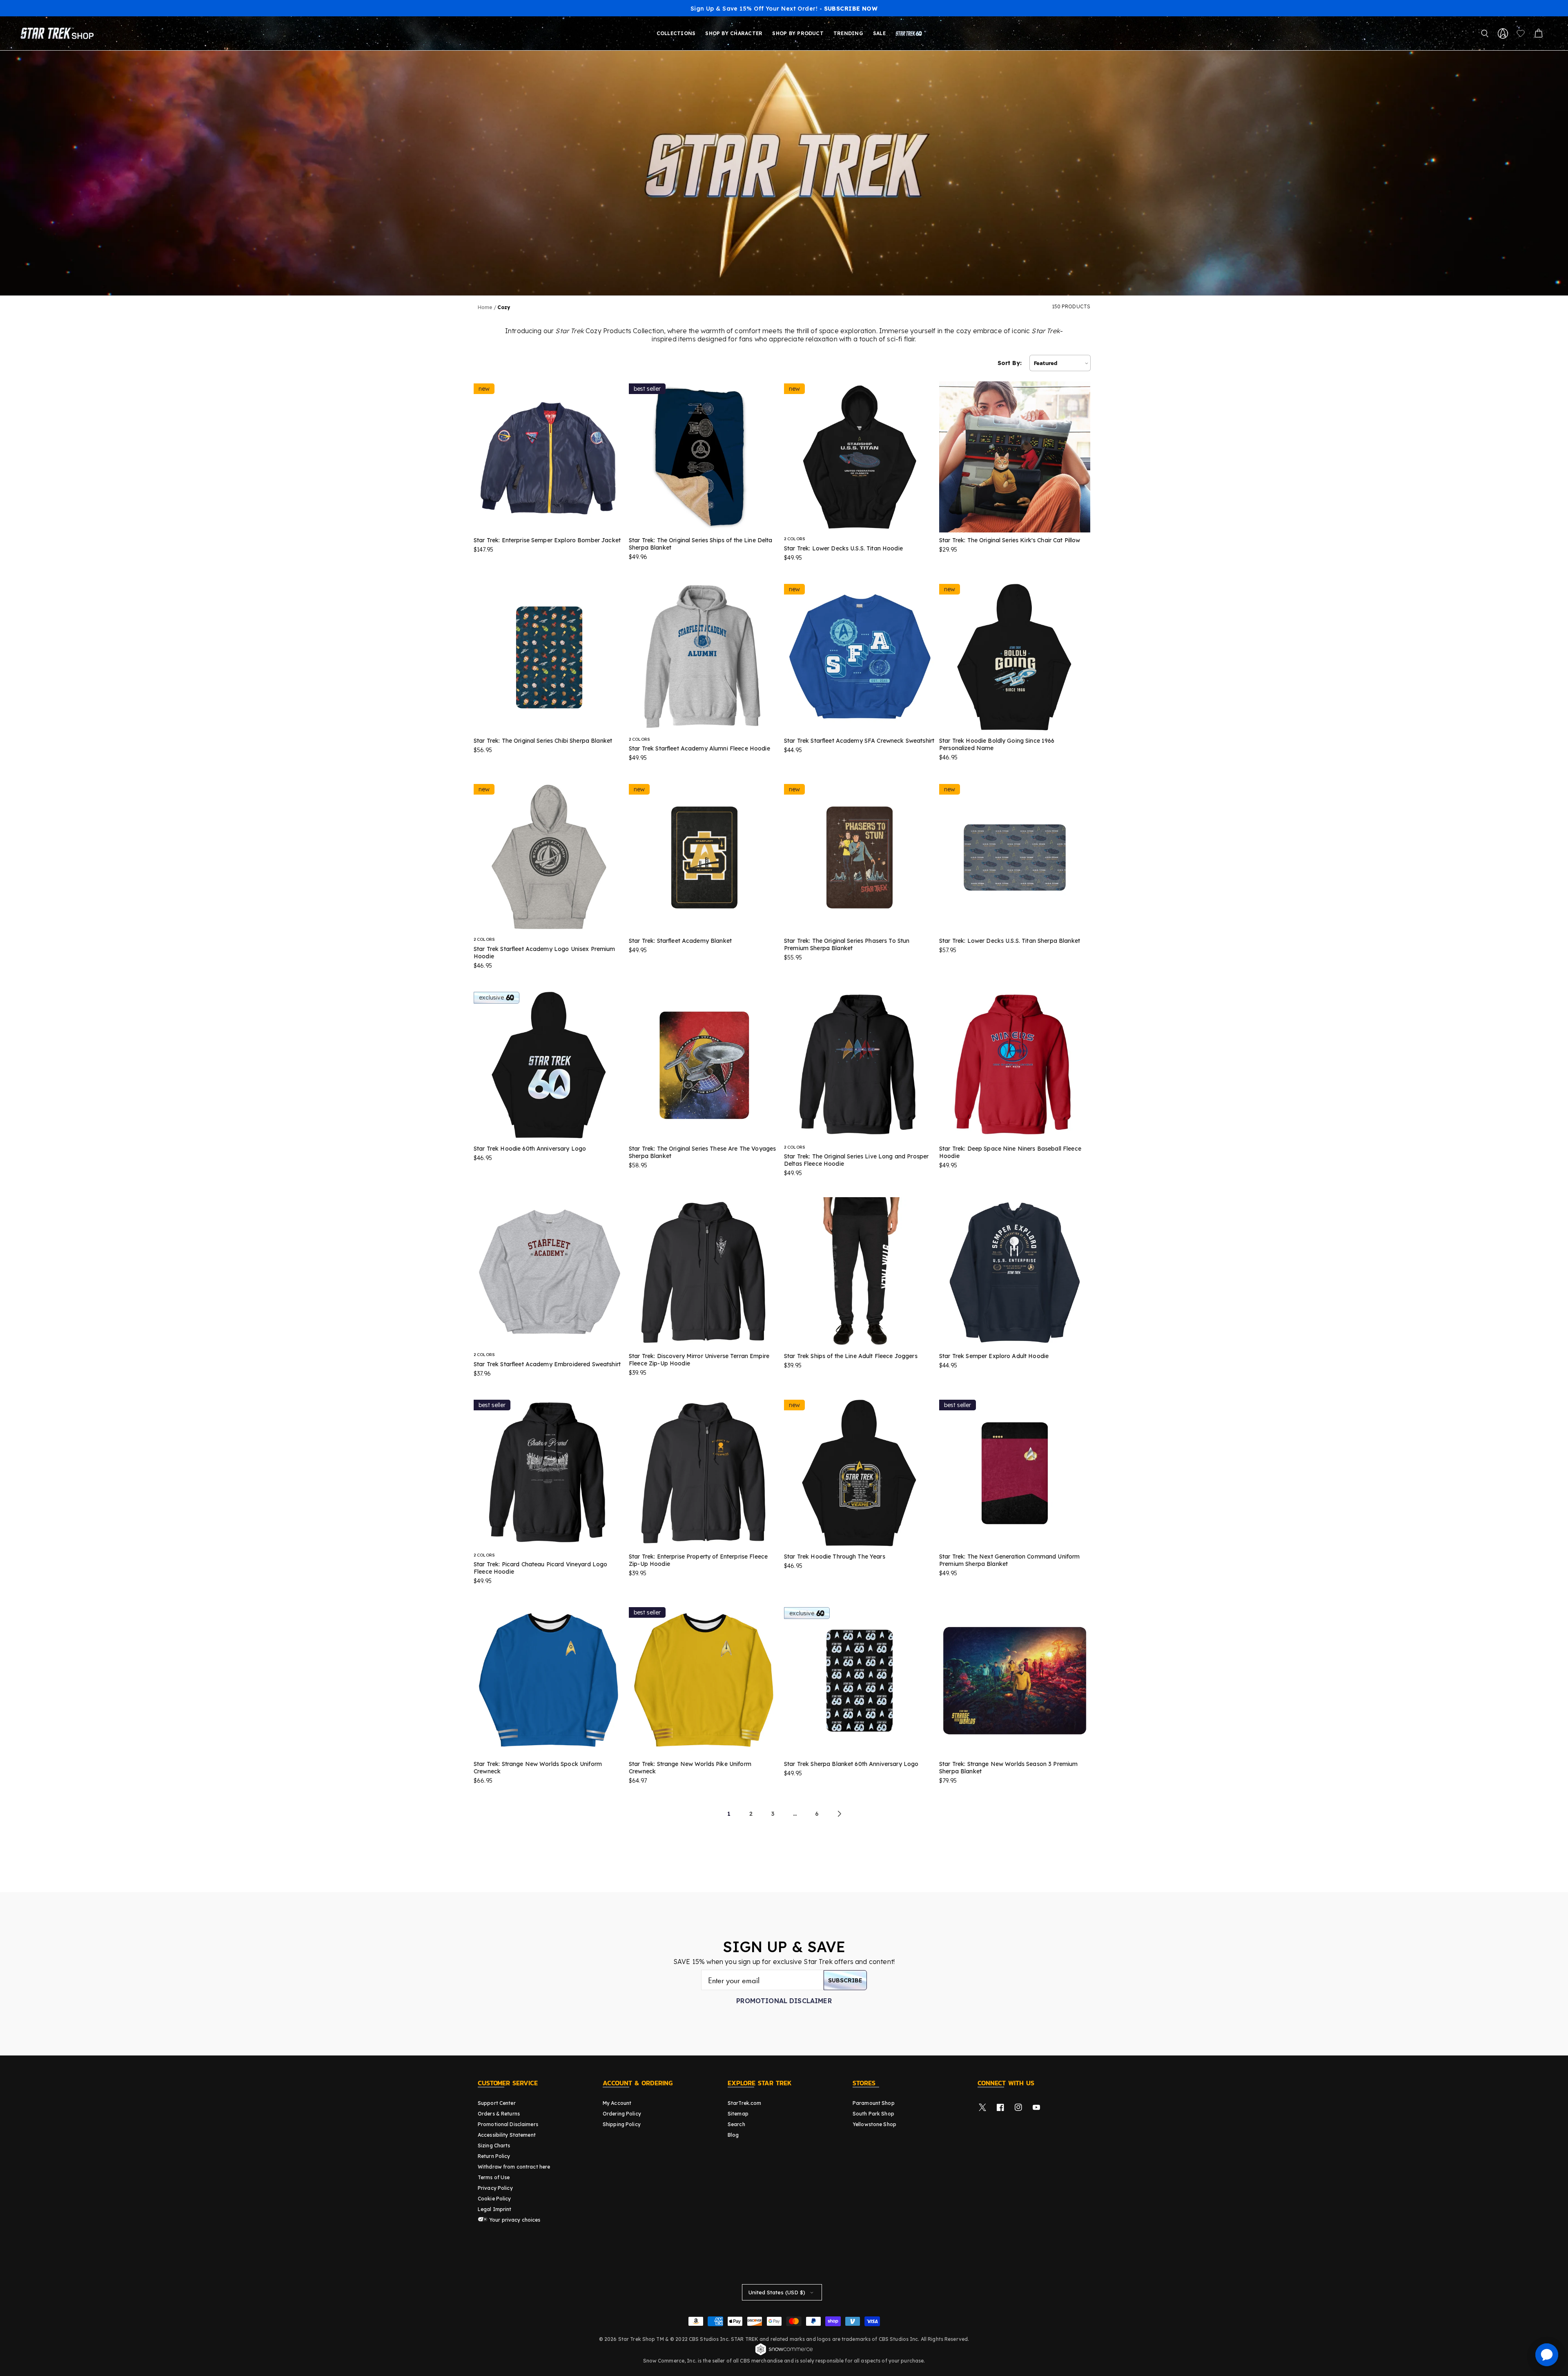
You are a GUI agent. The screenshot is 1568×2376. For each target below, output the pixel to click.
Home (485, 307)
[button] (1485, 33)
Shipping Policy (622, 2124)
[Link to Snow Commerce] (784, 2354)
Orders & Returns (499, 2114)
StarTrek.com (744, 2103)
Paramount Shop (874, 2103)
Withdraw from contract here (514, 2167)
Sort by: (1010, 363)
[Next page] (839, 1814)
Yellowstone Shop (874, 2124)
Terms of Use (494, 2177)
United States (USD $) (777, 2292)
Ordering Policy (622, 2114)
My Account (617, 2103)
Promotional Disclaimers (508, 2124)
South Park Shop (873, 2114)
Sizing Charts (494, 2146)
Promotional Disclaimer (784, 2001)
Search (736, 2124)
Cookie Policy (494, 2199)
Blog (733, 2135)
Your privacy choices (514, 2220)
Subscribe (845, 1980)
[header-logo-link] (59, 33)
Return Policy (494, 2156)
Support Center (497, 2103)
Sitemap (738, 2114)
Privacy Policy (495, 2188)
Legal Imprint (495, 2209)
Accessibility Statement (507, 2135)
